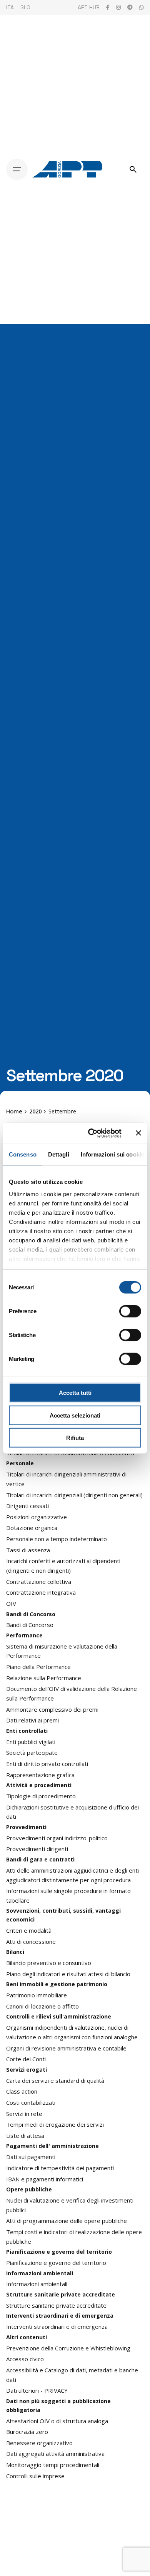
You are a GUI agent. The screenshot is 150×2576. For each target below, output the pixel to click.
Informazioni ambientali (37, 2284)
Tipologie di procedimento (41, 1796)
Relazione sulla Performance (44, 1678)
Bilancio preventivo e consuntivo (49, 1963)
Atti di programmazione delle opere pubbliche (67, 2221)
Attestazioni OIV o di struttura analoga (57, 2421)
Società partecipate (32, 1752)
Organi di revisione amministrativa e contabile (66, 2048)
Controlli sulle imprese (35, 2476)
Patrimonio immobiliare (37, 1995)
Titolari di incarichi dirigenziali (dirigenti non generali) (74, 1495)
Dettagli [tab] (59, 1154)
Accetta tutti (75, 1393)
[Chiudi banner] (138, 1133)
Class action (22, 2091)
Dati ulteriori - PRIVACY (37, 2390)
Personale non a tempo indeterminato (57, 1539)
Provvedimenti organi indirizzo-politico (57, 1838)
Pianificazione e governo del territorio (56, 2263)
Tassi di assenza (28, 1550)
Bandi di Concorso (30, 1625)
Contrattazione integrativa (41, 1592)
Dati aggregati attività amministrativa (55, 2454)
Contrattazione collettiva (39, 1582)
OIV (11, 1604)
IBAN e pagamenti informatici (45, 2179)
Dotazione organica (32, 1528)
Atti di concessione (31, 1942)
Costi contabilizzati (31, 2102)
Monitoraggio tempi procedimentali (53, 2465)
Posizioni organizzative (37, 1517)
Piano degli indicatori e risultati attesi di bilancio (68, 1974)
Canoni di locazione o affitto (42, 2006)
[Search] (133, 169)
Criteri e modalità (29, 1930)
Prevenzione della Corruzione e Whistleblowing (68, 2348)
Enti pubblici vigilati (31, 1742)
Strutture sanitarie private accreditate (56, 2305)
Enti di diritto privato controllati (47, 1764)
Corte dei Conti (26, 2059)
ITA (10, 7)
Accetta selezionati (75, 1415)
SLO (25, 7)
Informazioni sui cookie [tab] (112, 1154)
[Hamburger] (17, 169)
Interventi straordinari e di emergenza (57, 2327)
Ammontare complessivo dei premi (52, 1709)
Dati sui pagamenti (31, 2157)
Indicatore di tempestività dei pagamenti (60, 2168)
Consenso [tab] (23, 1154)
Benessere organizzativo (39, 2443)
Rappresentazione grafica (40, 1775)
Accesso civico (25, 2359)
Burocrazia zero (27, 2432)
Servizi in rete (24, 2114)
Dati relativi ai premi (32, 1720)
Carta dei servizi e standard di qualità (55, 2081)
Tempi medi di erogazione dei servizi (55, 2124)
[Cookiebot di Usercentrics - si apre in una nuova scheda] (91, 1133)
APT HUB (89, 7)
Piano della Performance (38, 1667)
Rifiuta (75, 1438)
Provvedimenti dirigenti (37, 1849)
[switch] (130, 1311)
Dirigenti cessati (27, 1506)
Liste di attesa (25, 2136)
